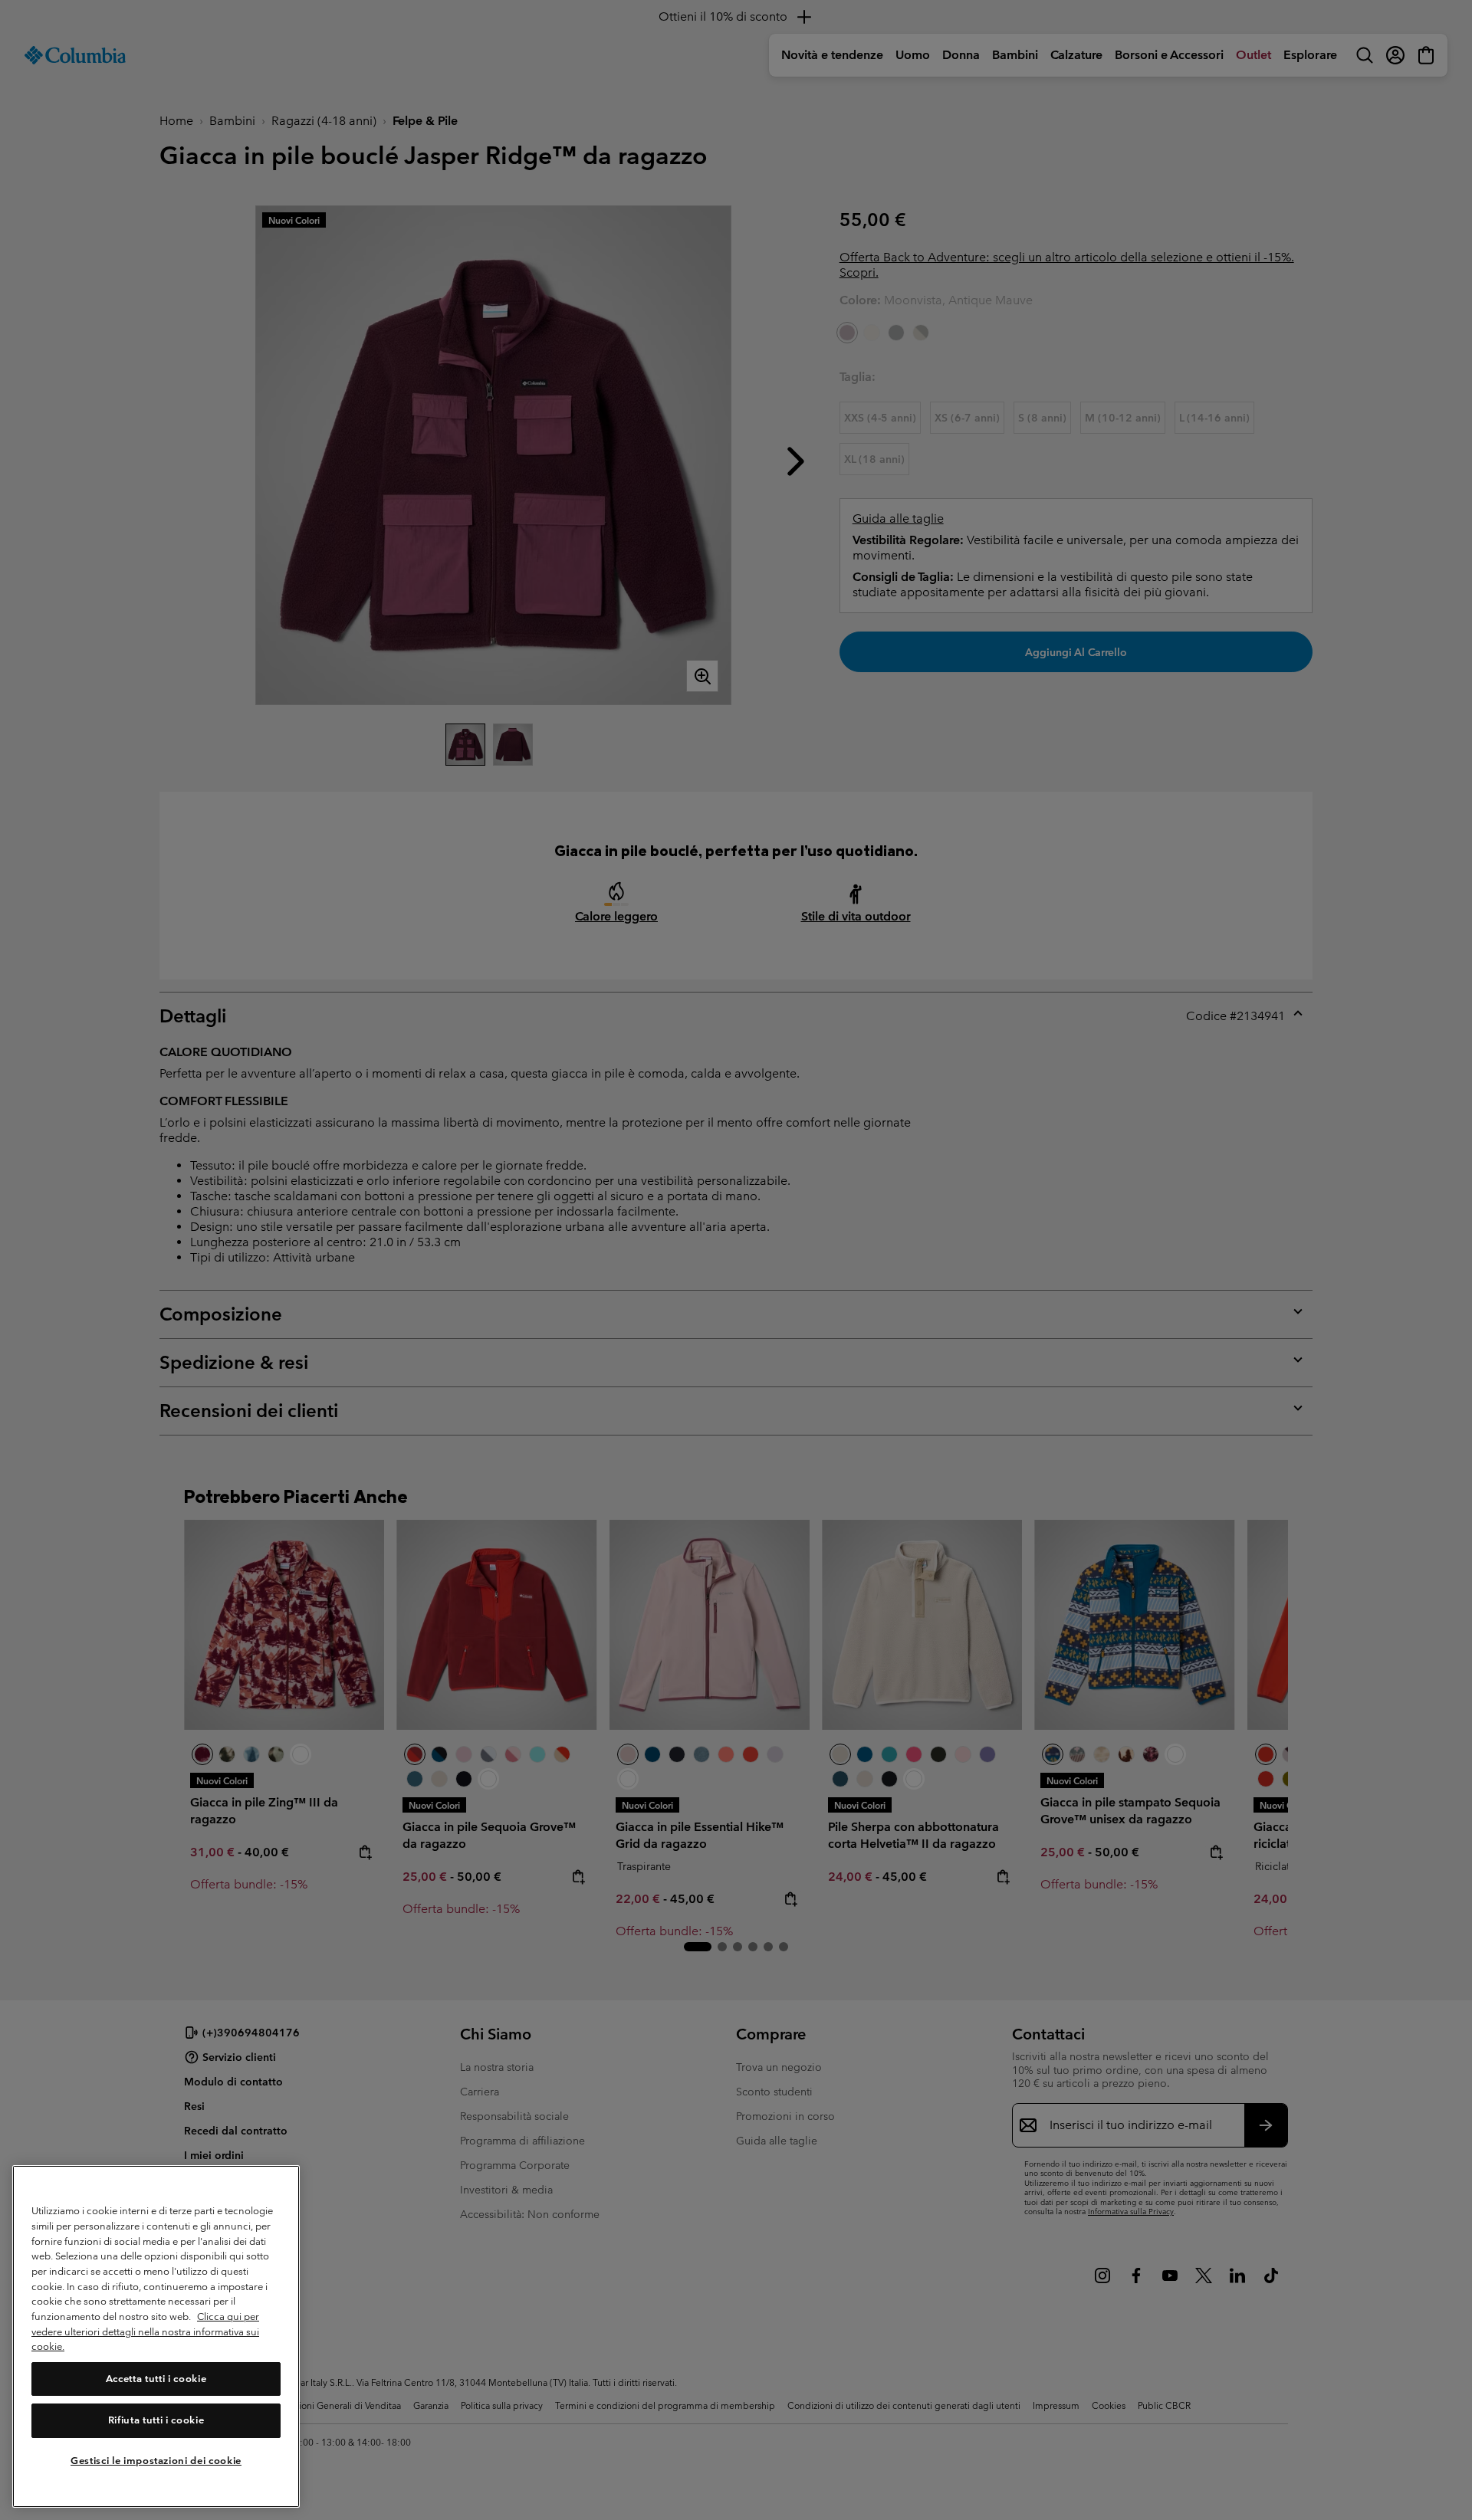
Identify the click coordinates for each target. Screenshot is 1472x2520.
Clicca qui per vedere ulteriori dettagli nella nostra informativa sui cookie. (145, 2331)
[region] (156, 2336)
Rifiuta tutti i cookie (156, 2420)
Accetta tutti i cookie (156, 2379)
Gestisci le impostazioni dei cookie (156, 2461)
